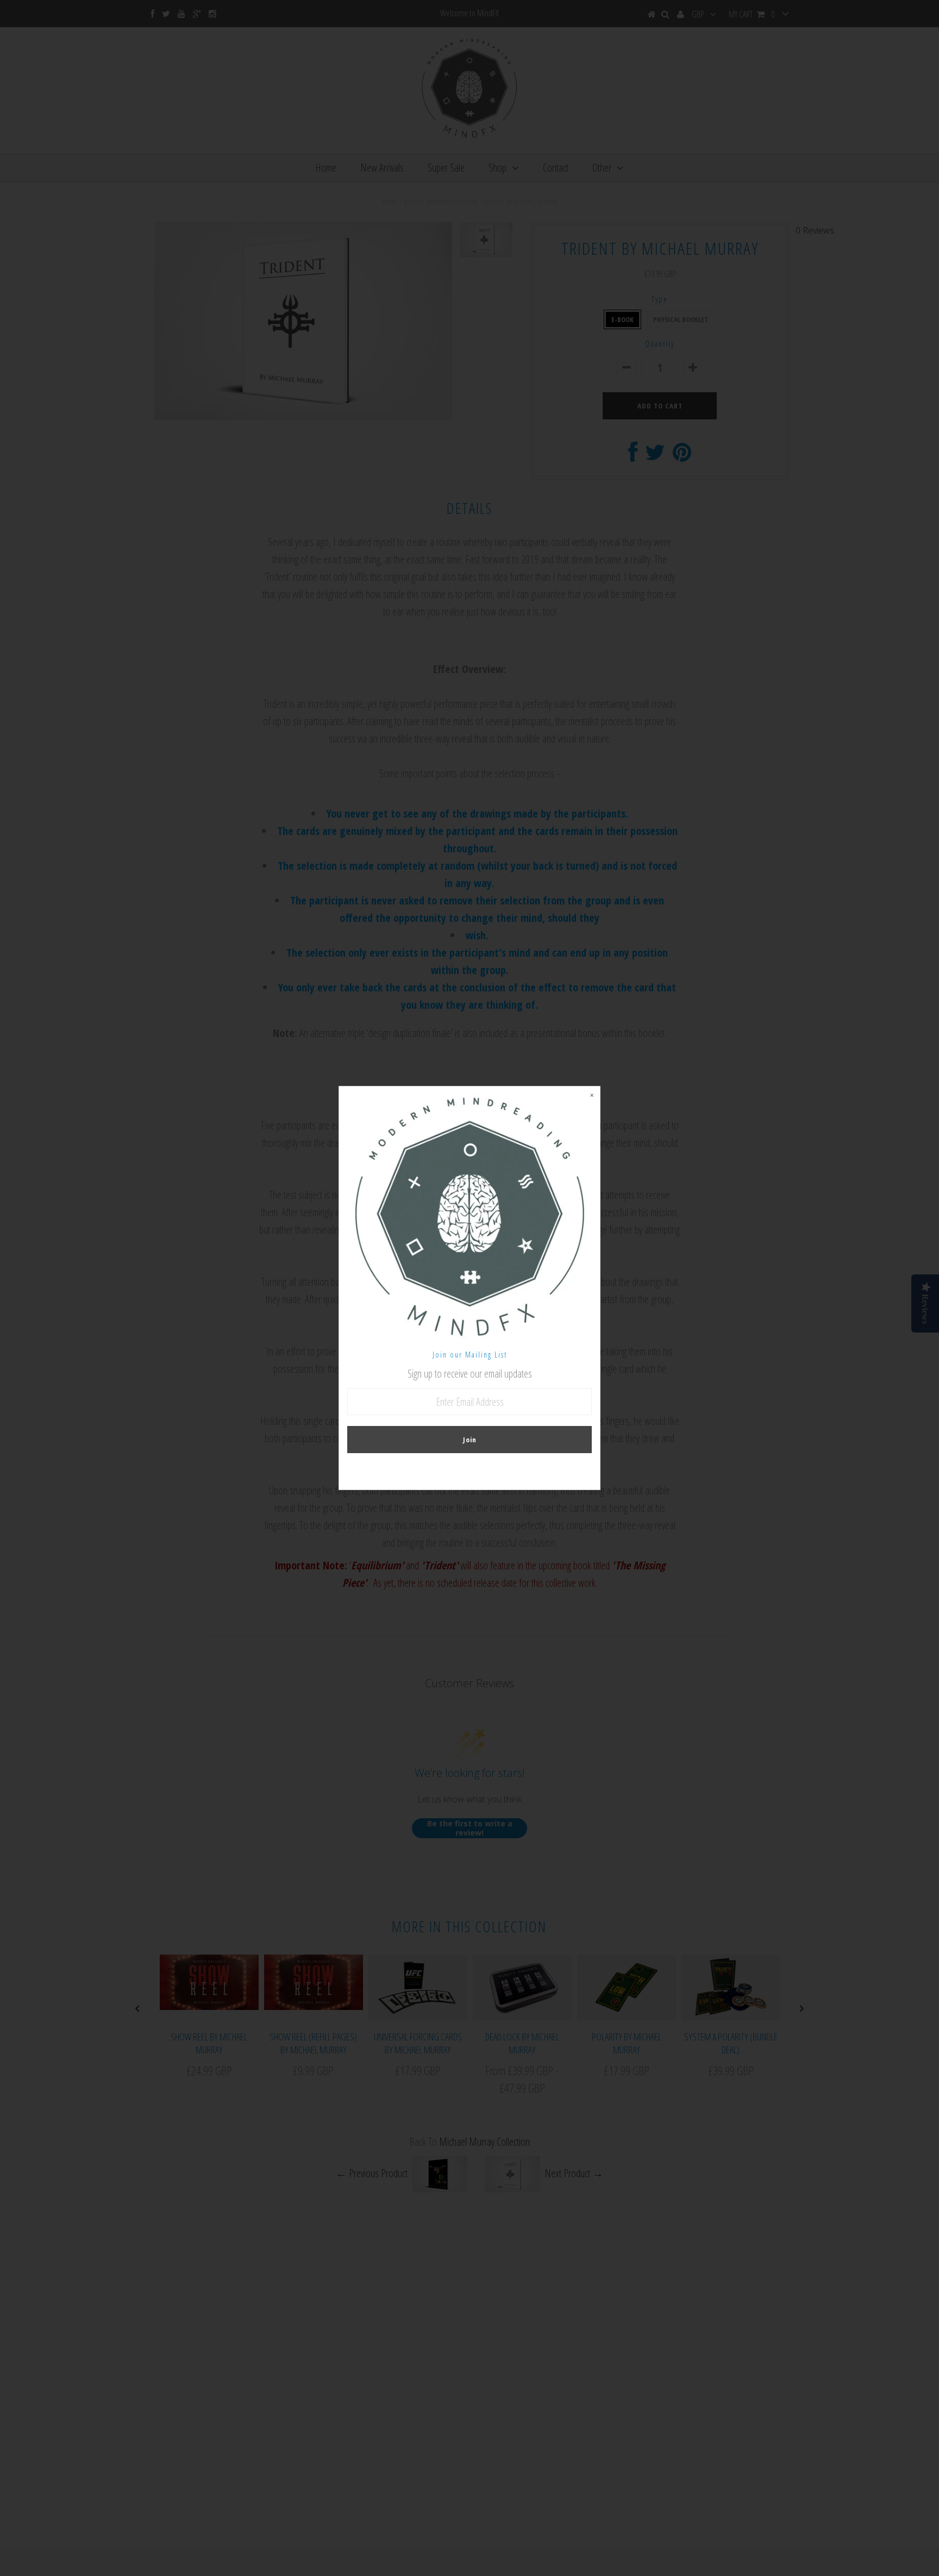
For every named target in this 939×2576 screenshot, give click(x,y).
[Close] (592, 1095)
